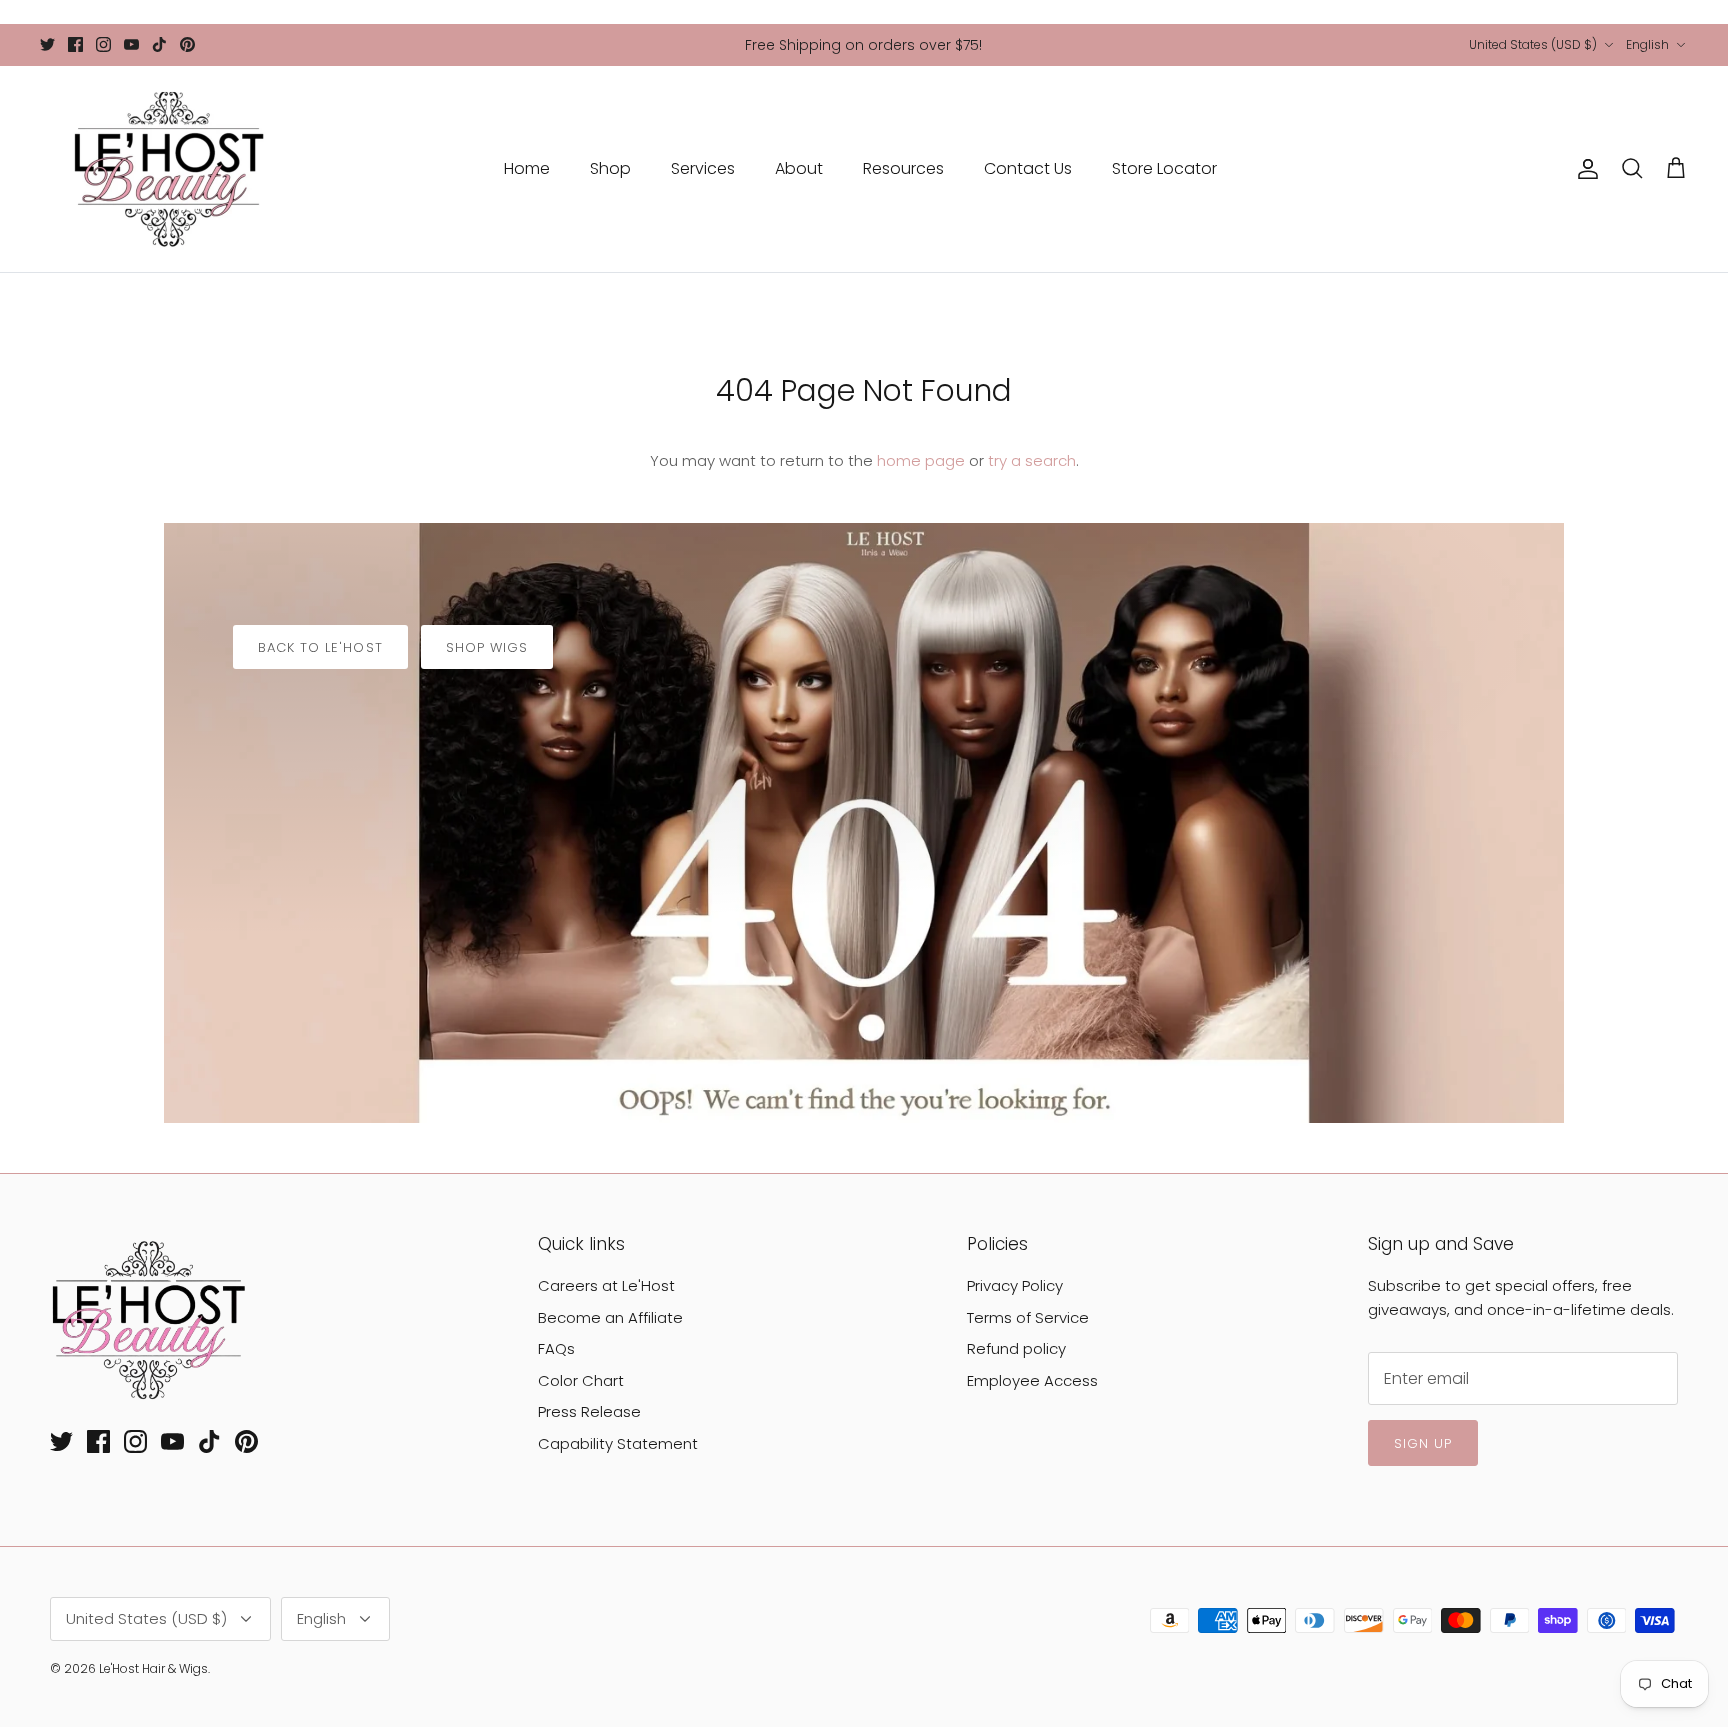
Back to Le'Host (320, 647)
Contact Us (1028, 168)
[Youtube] (131, 44)
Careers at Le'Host (606, 1285)
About (799, 168)
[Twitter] (47, 44)
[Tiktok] (159, 44)
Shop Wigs (487, 647)
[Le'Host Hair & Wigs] (167, 169)
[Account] (1584, 169)
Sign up (1423, 1443)
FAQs (556, 1348)
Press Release (589, 1411)
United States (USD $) (1533, 44)
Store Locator (1164, 168)
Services (703, 168)
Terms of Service (1028, 1317)
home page (921, 460)
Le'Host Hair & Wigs (153, 1668)
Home (527, 168)
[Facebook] (75, 44)
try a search (1032, 460)
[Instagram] (103, 44)
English (1647, 44)
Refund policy (1016, 1348)
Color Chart (581, 1380)
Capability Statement (618, 1443)
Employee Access (1032, 1380)
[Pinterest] (187, 44)
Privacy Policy (1015, 1285)
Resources (903, 168)
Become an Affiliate (610, 1317)
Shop (610, 168)
